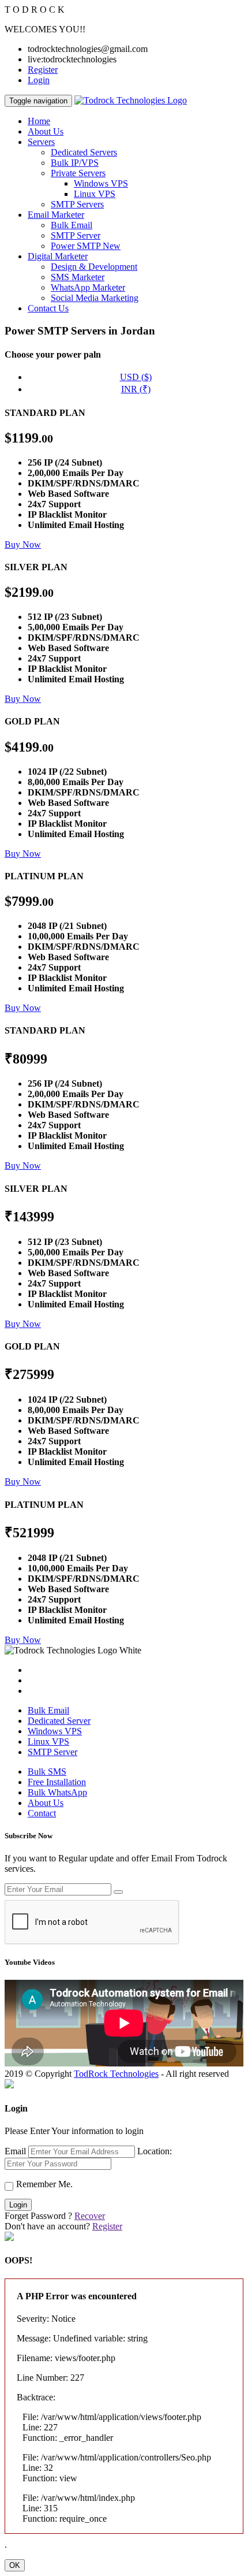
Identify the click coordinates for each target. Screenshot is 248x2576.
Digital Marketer (58, 256)
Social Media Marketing (95, 298)
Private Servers (78, 173)
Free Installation (57, 1782)
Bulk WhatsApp (57, 1792)
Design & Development (94, 267)
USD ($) (136, 377)
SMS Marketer (78, 277)
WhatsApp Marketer (88, 287)
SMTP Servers (77, 204)
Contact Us (48, 308)
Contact (42, 1813)
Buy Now (23, 544)
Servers (41, 142)
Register (43, 70)
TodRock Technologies (116, 2074)
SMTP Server (76, 235)
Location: (155, 2151)
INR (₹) (136, 389)
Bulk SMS (47, 1772)
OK (15, 2565)
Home (39, 121)
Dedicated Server (59, 1721)
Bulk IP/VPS (75, 163)
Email (15, 2151)
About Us (46, 131)
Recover (90, 2216)
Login (39, 80)
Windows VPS (101, 183)
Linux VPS (95, 194)
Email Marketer (56, 215)
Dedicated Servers (84, 152)
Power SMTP (86, 246)
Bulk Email (72, 225)
